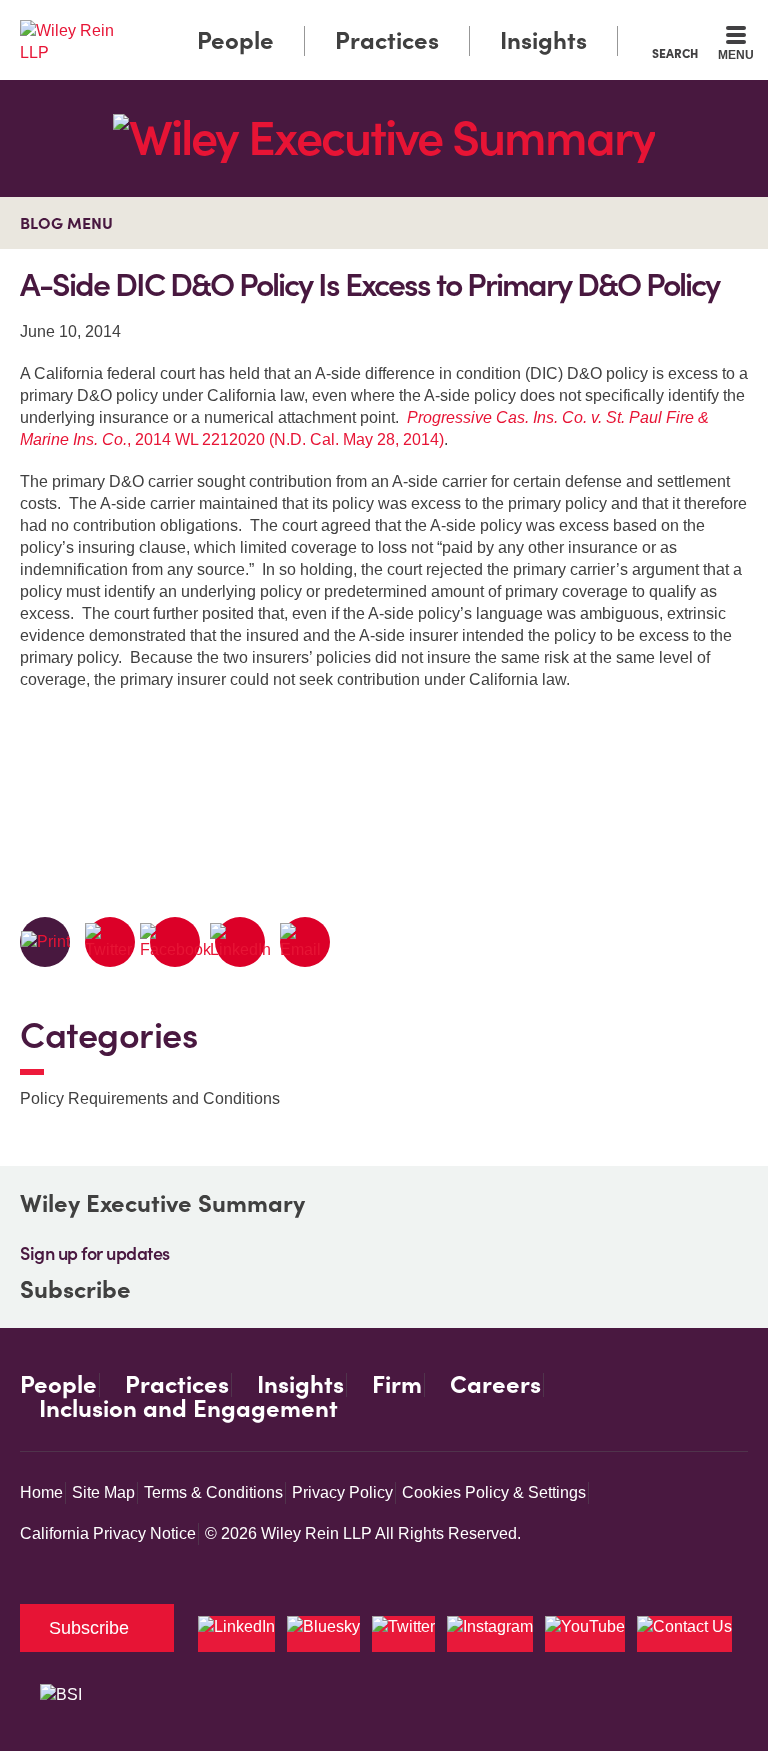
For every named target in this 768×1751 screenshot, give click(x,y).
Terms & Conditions (213, 1492)
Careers (495, 1385)
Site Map (103, 1492)
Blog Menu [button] (66, 223)
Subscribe (75, 1289)
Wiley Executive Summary (162, 1203)
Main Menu (329, 20)
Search (675, 53)
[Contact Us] (684, 1634)
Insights (543, 40)
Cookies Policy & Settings (494, 1492)
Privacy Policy (342, 1492)
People (235, 40)
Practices (387, 40)
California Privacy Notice (108, 1533)
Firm (397, 1385)
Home (41, 1492)
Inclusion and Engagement (188, 1409)
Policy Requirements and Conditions (150, 1098)
